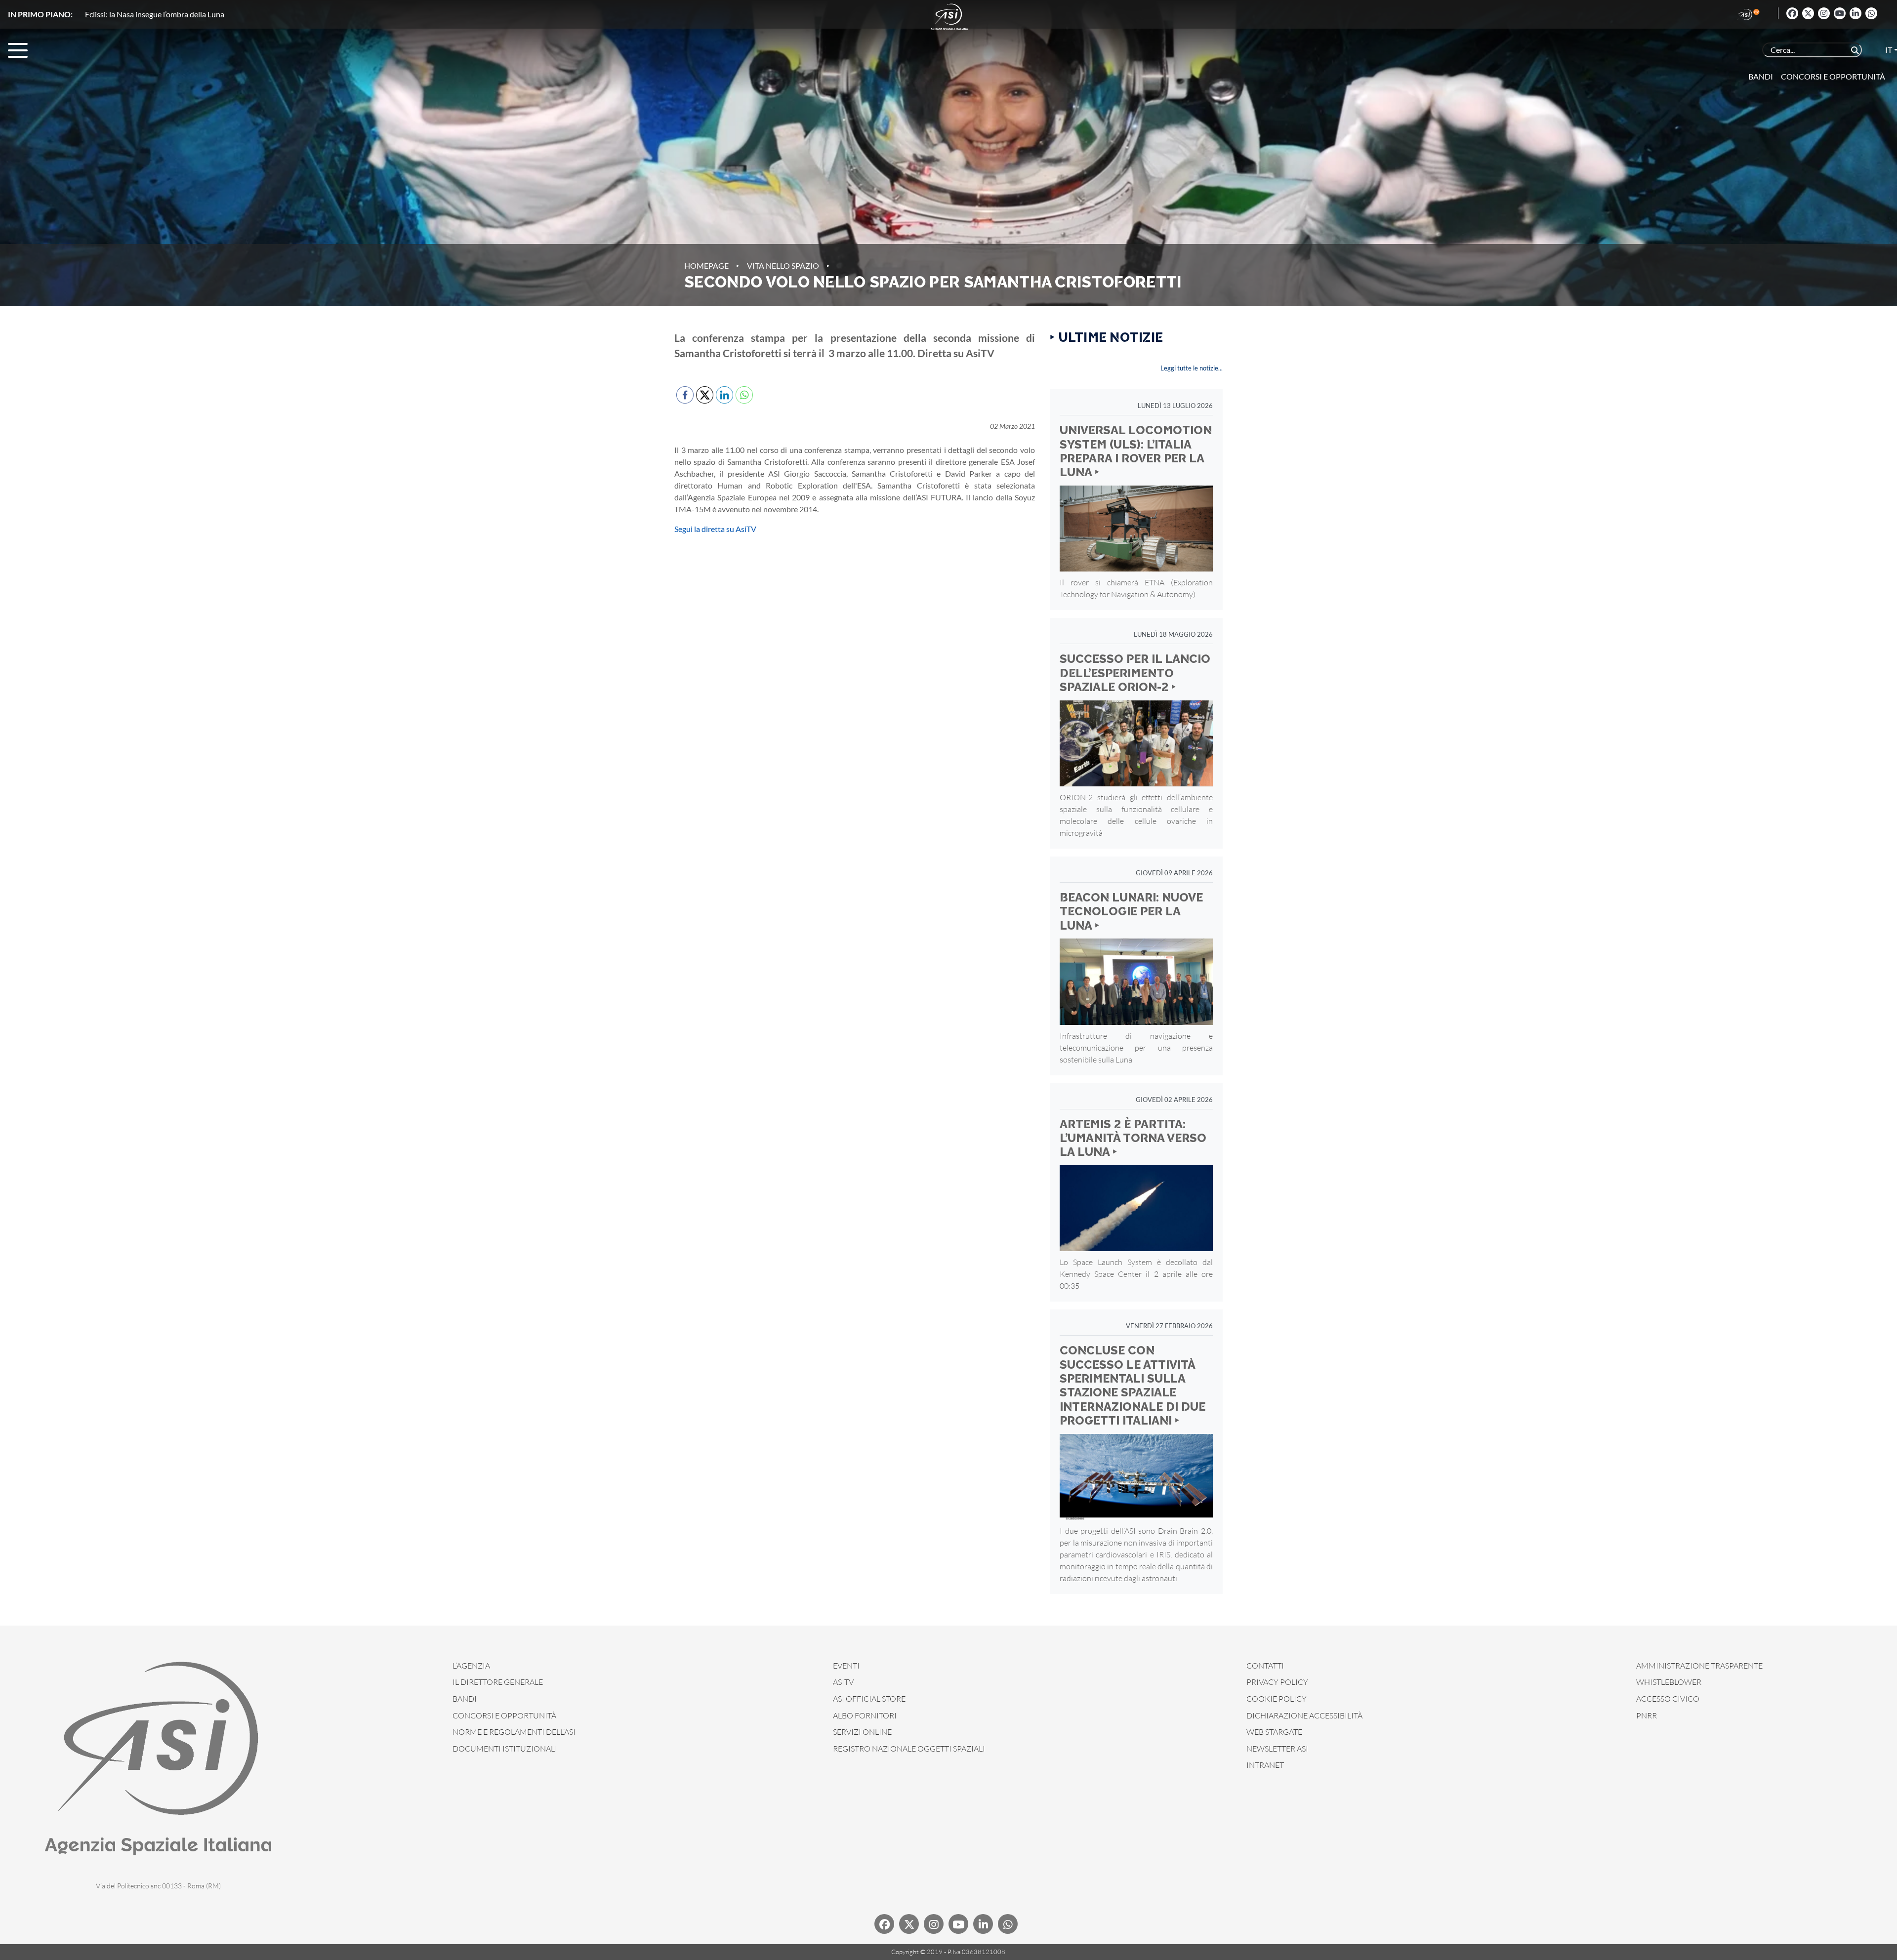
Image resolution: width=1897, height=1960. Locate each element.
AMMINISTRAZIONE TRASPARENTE (1699, 1666)
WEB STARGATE (1274, 1732)
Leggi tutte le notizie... (1192, 368)
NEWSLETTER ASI (1277, 1749)
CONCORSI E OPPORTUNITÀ (504, 1715)
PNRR (1647, 1715)
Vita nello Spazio (783, 265)
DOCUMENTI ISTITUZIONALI (505, 1749)
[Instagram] (1824, 13)
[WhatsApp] (1871, 13)
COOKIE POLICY (1277, 1699)
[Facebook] (1792, 13)
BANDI (465, 1699)
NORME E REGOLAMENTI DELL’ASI (514, 1732)
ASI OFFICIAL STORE (869, 1699)
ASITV (843, 1682)
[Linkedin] (1856, 13)
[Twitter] (1808, 13)
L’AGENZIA (471, 1666)
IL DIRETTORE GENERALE (498, 1682)
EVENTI (846, 1666)
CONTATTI (1265, 1666)
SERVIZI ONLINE (862, 1732)
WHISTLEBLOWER (1669, 1682)
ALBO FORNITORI (865, 1715)
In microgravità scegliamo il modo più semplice (163, 14)
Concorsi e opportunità (1833, 76)
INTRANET (1265, 1765)
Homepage (706, 265)
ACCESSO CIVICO (1668, 1699)
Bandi (1761, 76)
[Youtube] (1840, 13)
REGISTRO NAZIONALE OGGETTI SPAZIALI (909, 1749)
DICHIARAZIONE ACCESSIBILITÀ (1304, 1715)
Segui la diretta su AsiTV (715, 529)
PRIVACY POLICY (1277, 1682)
